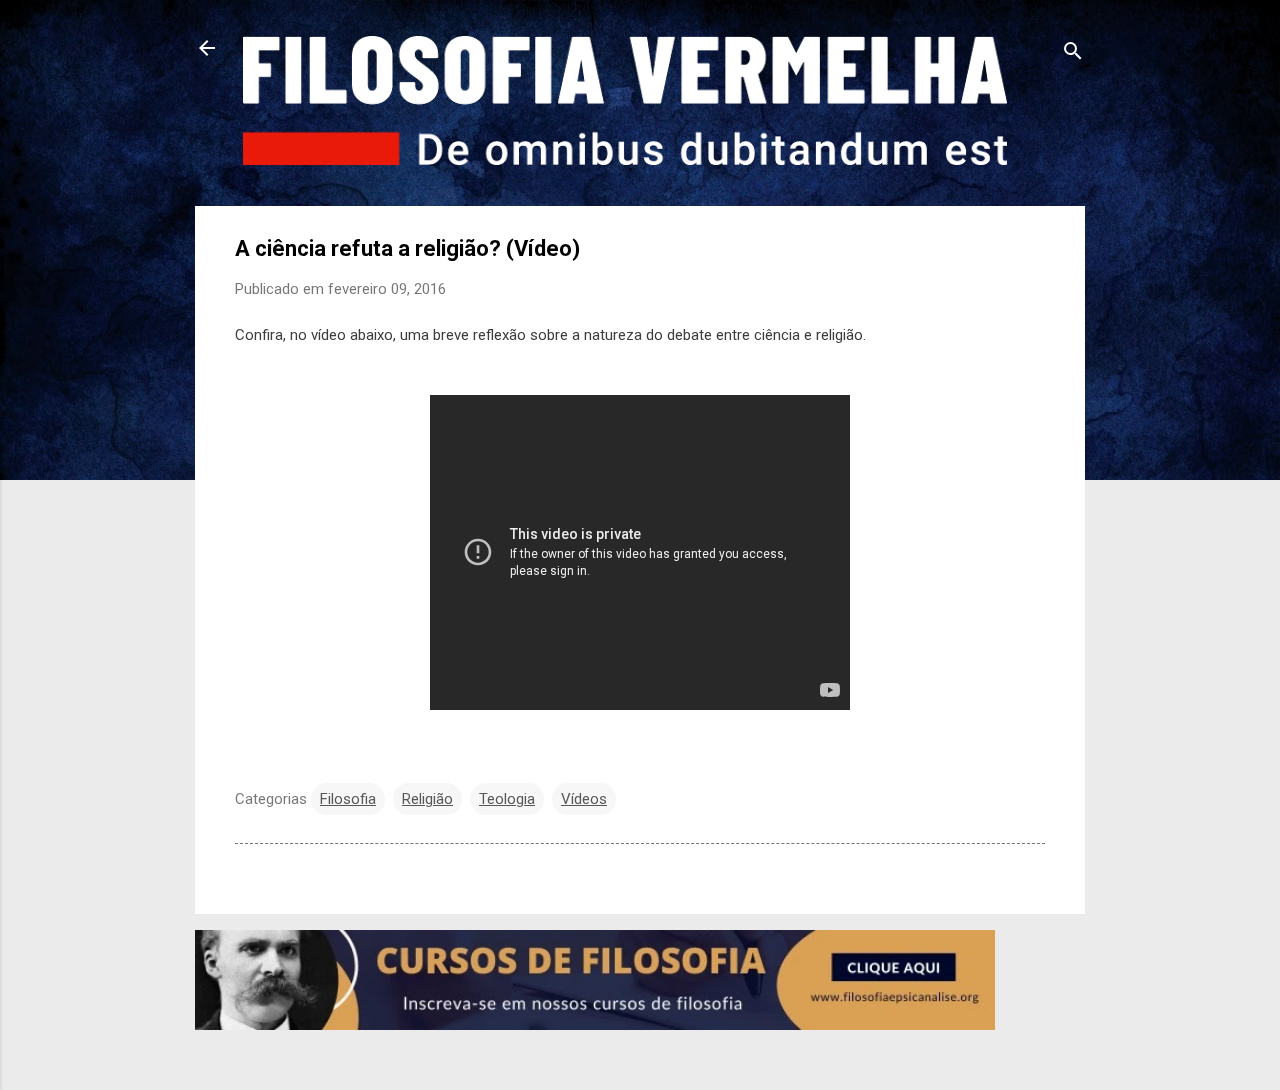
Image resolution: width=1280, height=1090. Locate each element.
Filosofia (348, 799)
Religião (427, 799)
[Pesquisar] (1073, 54)
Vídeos (584, 799)
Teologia (507, 799)
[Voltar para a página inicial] (207, 50)
